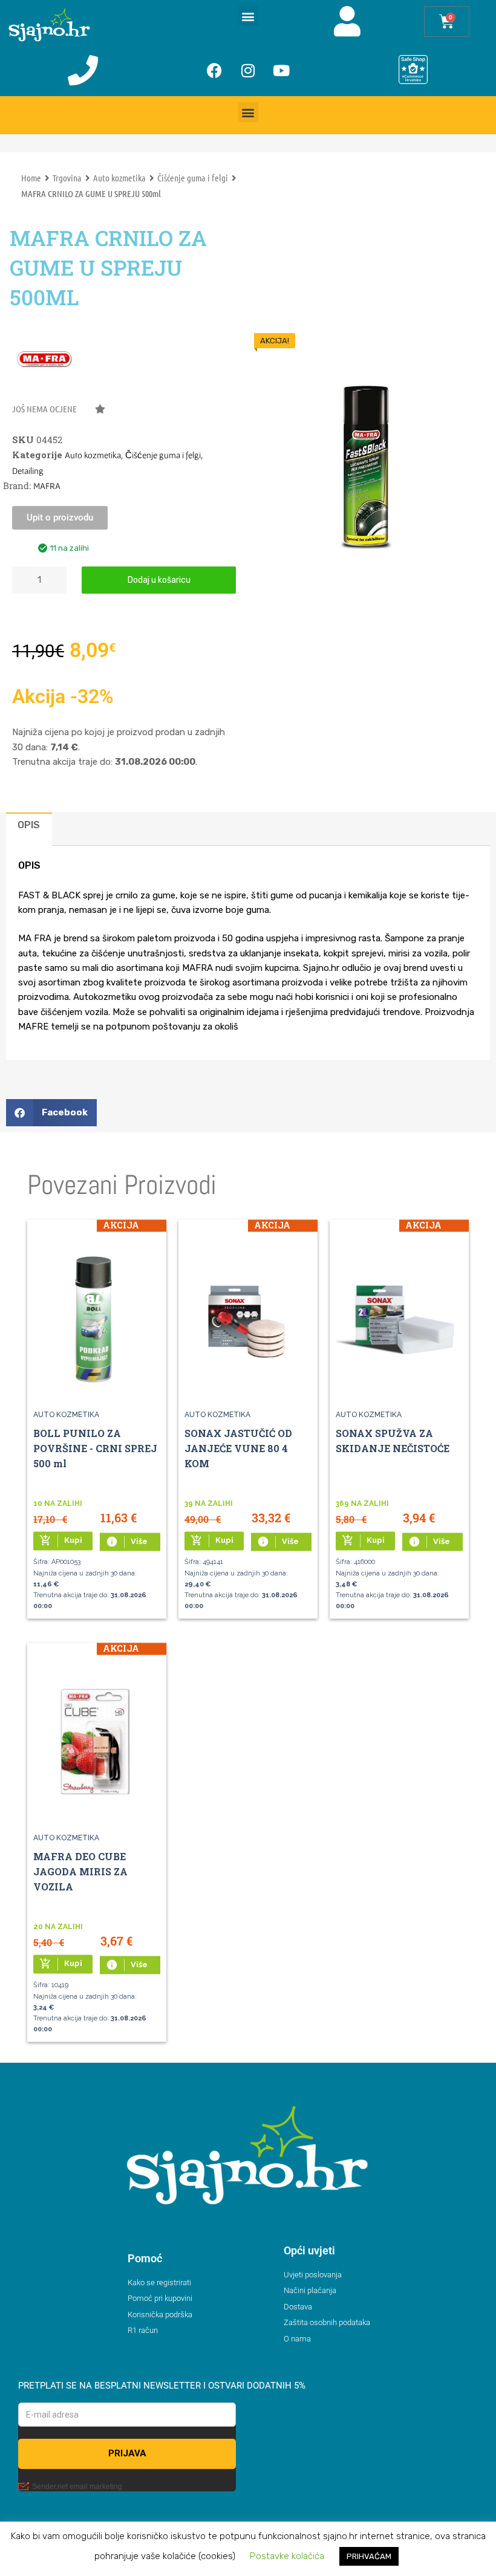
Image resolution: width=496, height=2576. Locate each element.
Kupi (61, 1540)
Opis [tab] (29, 825)
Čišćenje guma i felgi (193, 178)
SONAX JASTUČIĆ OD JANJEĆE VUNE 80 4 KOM (238, 1449)
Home (31, 178)
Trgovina (67, 178)
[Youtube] (281, 70)
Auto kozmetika (119, 178)
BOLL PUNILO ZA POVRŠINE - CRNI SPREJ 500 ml (95, 1449)
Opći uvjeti (309, 2250)
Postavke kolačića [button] (287, 2556)
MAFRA (47, 486)
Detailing (28, 471)
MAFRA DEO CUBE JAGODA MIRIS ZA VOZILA (80, 1872)
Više (127, 1542)
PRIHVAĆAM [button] (369, 2556)
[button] (248, 16)
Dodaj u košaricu (159, 580)
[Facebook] (215, 70)
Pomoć (145, 2258)
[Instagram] (248, 70)
